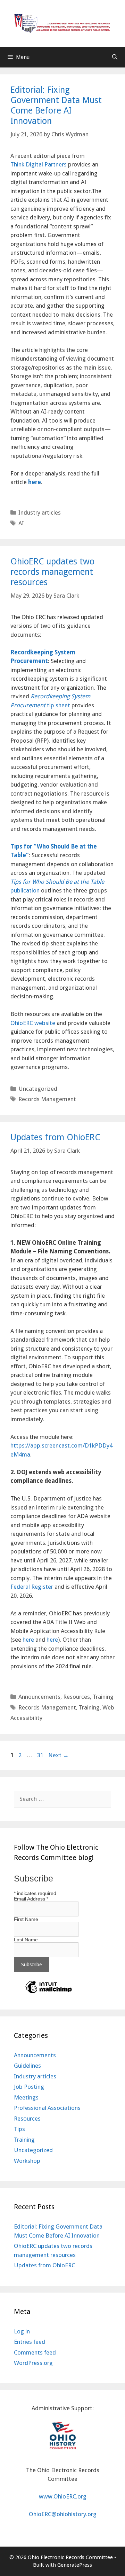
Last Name (26, 1940)
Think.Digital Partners (39, 164)
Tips (19, 2129)
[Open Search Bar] (115, 57)
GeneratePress (75, 2565)
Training (103, 1697)
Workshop (27, 2161)
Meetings (26, 2097)
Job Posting (29, 2087)
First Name (26, 1919)
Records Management (47, 1099)
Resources (77, 1697)
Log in (22, 2331)
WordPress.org (33, 2363)
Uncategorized (38, 1089)
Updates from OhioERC (55, 1137)
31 (41, 1755)
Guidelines (27, 2066)
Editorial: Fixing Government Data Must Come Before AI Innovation (56, 105)
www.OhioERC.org (63, 2496)
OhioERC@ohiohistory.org (63, 2514)
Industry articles (40, 513)
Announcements (39, 1697)
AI (21, 523)
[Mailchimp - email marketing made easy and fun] (49, 1993)
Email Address (31, 1899)
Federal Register (32, 1587)
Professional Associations (47, 2108)
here (28, 1640)
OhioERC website (33, 1023)
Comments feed (35, 2352)
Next (59, 1755)
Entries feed (30, 2342)
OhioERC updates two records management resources (52, 572)
